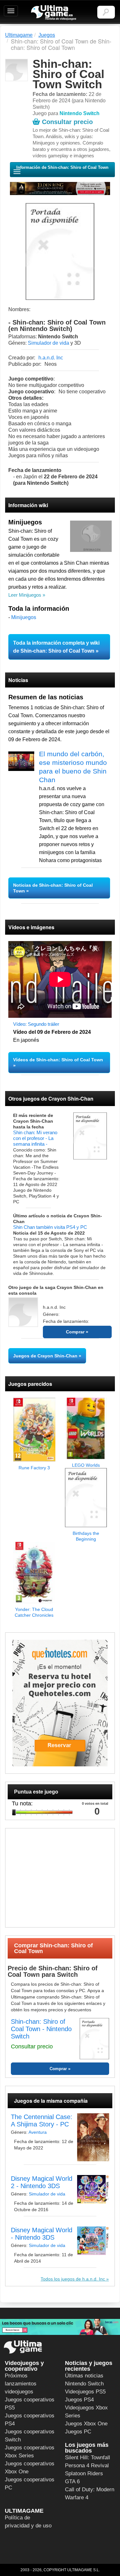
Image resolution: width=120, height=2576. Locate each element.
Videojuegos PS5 (85, 2392)
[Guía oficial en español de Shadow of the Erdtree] (60, 188)
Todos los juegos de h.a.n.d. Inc (73, 2279)
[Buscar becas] (60, 2327)
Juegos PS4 (79, 2400)
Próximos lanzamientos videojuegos (21, 2384)
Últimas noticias (84, 2376)
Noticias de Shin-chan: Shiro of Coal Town (53, 888)
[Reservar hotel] (60, 1703)
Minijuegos (24, 617)
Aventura (38, 2132)
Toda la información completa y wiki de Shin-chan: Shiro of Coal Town (56, 647)
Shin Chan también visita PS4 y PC (50, 1227)
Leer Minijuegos (25, 595)
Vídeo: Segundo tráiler (36, 1024)
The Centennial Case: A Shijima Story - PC (42, 2120)
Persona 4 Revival (87, 2466)
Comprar (76, 1332)
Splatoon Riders (84, 2474)
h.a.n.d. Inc (51, 358)
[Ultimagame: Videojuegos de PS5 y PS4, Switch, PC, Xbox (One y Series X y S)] (54, 13)
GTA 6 (72, 2482)
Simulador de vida (48, 343)
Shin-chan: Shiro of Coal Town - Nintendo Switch (41, 2029)
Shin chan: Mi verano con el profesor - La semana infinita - (35, 1138)
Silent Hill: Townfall (88, 2458)
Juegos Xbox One (86, 2424)
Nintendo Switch (84, 2384)
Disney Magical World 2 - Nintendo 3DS (42, 2182)
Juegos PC (78, 2432)
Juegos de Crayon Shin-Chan (45, 1356)
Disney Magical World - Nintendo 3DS (42, 2234)
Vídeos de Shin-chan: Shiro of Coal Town (58, 1060)
